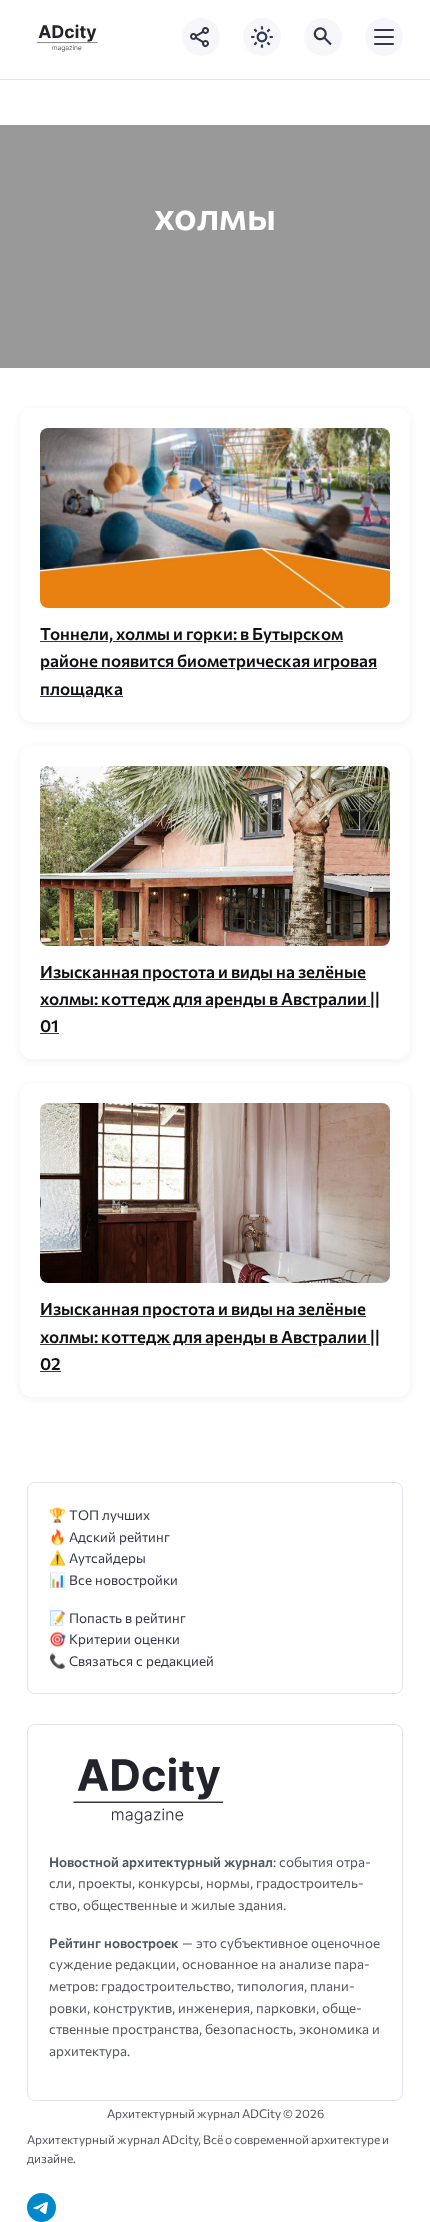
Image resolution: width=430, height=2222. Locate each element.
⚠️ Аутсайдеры (97, 1557)
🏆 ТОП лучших (99, 1514)
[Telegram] (41, 2207)
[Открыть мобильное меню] (384, 37)
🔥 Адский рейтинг (109, 1536)
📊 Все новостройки (113, 1579)
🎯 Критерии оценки (114, 1638)
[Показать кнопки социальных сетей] (201, 37)
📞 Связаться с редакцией (131, 1660)
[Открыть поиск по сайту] (323, 37)
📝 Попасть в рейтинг (117, 1617)
